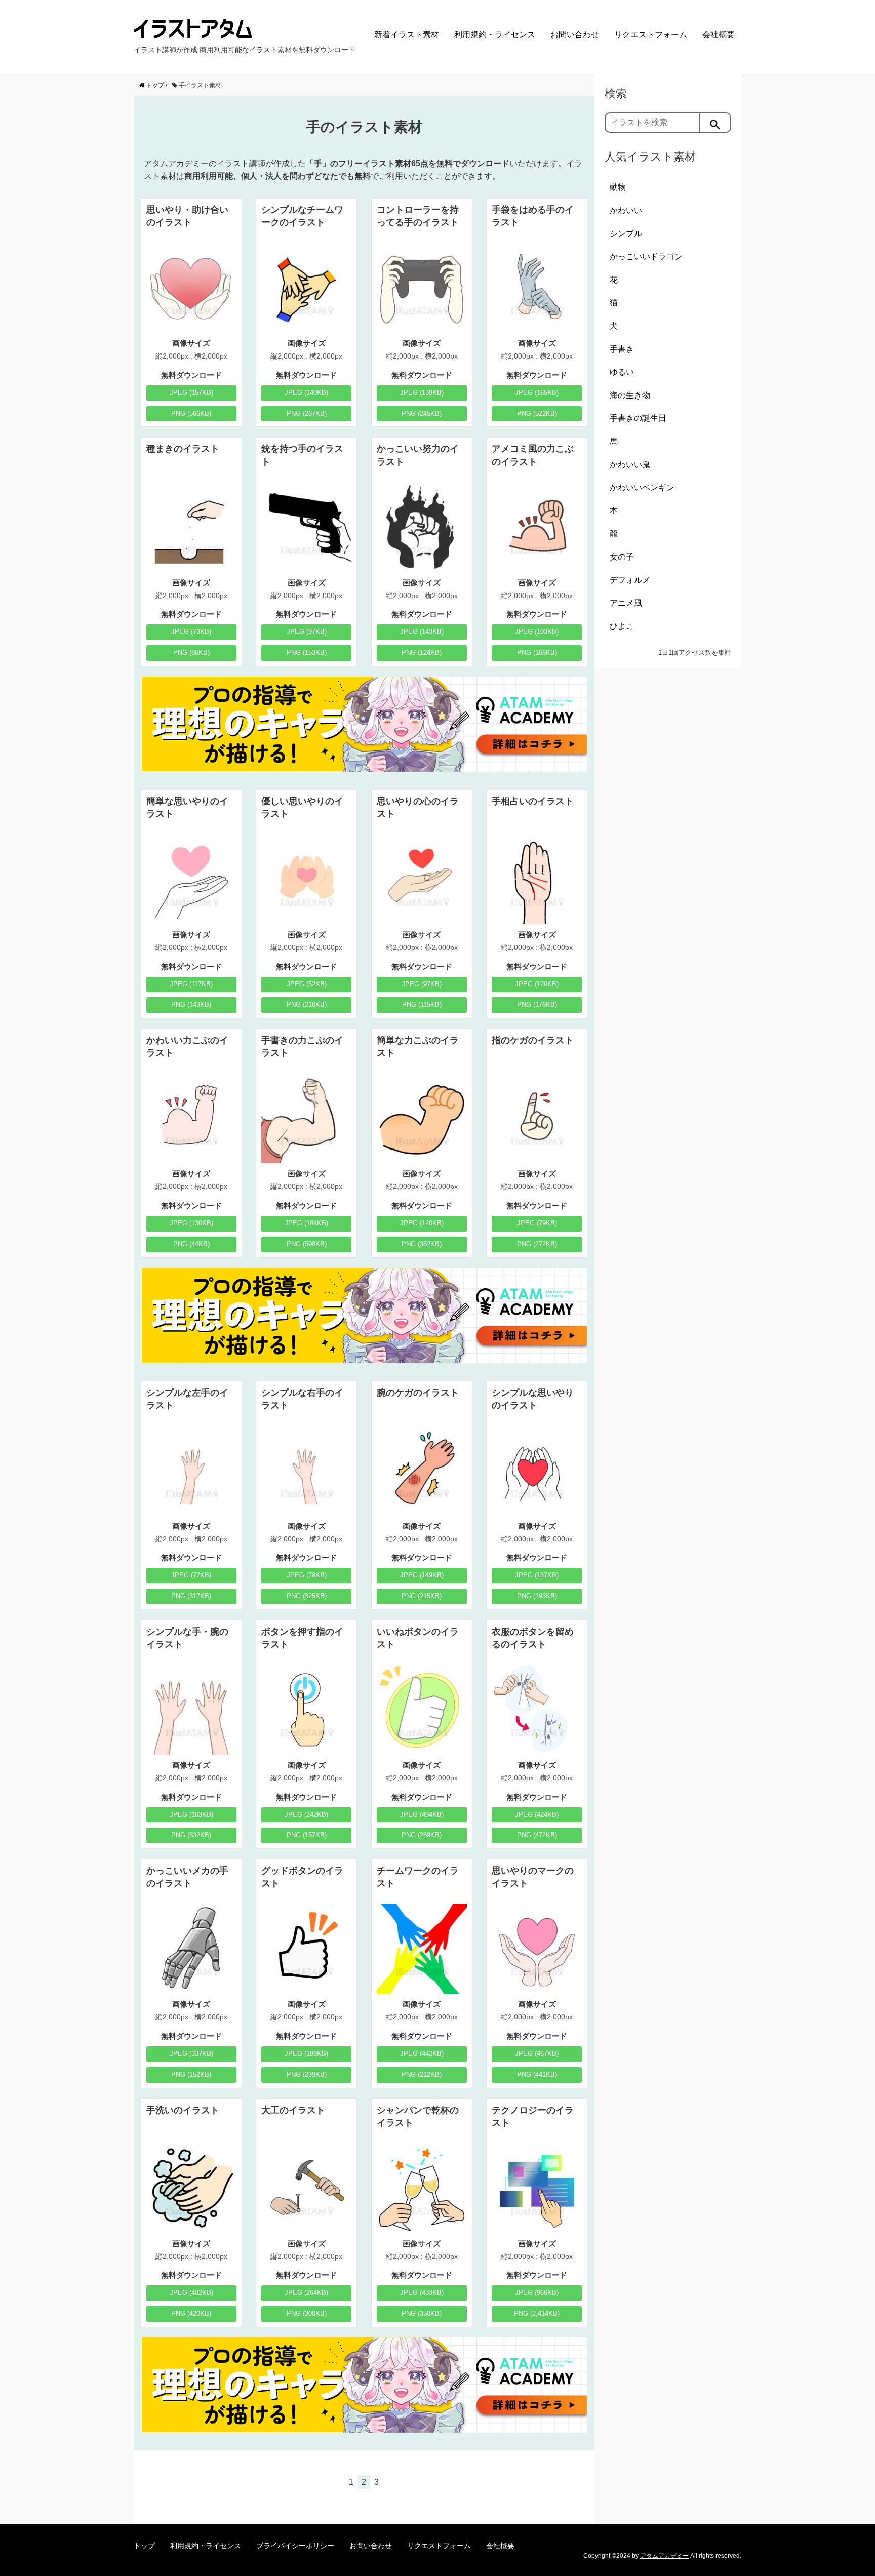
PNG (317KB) (191, 1596)
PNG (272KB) (537, 1244)
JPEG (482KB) (191, 2293)
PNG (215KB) (422, 1596)
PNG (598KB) (307, 1244)
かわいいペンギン (642, 487)
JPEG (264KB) (306, 2293)
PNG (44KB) (191, 1244)
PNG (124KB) (422, 652)
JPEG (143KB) (422, 632)
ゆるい (622, 372)
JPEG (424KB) (537, 1815)
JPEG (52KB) (307, 984)
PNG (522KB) (537, 413)
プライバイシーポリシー (295, 2546)
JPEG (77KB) (191, 1575)
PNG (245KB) (422, 413)
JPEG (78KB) (307, 1575)
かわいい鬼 (630, 465)
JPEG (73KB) (191, 632)
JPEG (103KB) (537, 632)
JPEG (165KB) (537, 393)
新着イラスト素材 (407, 35)
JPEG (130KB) (191, 1223)
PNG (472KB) (537, 1835)
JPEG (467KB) (537, 2054)
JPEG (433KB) (422, 2293)
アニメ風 (626, 603)
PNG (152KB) (191, 2074)
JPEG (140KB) (306, 393)
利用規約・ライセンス (495, 35)
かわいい (626, 210)
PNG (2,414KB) (537, 2313)
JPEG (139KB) (422, 393)
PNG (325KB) (307, 1596)
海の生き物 (630, 395)
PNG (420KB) (191, 2313)
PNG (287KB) (307, 413)
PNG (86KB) (191, 652)
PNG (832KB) (191, 1835)
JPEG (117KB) (191, 984)
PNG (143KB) (191, 1004)
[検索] (715, 123)
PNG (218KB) (307, 1004)
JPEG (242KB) (306, 1815)
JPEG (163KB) (191, 1815)
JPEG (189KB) (306, 2054)
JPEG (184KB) (306, 1223)
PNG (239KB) (307, 2074)
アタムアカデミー (664, 2556)
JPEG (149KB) (422, 1575)
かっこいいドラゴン (646, 256)
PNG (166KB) (537, 652)
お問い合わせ (575, 35)
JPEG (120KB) (537, 984)
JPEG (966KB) (537, 2293)
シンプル (626, 234)
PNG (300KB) (307, 2313)
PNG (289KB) (422, 1835)
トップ (144, 2546)
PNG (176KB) (537, 1004)
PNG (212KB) (422, 2074)
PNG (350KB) (422, 2313)
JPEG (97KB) (307, 632)
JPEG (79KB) (537, 1223)
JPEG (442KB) (422, 2054)
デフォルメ (630, 580)
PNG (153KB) (307, 652)
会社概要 (719, 35)
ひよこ (622, 626)
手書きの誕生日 (638, 418)
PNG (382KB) (422, 1244)
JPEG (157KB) (191, 393)
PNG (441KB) (537, 2074)
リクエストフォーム (651, 35)
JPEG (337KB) (191, 2054)
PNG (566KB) (191, 413)
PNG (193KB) (537, 1596)
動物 (618, 187)
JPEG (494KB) (422, 1815)
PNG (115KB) (422, 1004)
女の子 (622, 557)
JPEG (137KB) (537, 1575)
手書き (622, 349)
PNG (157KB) (307, 1835)
